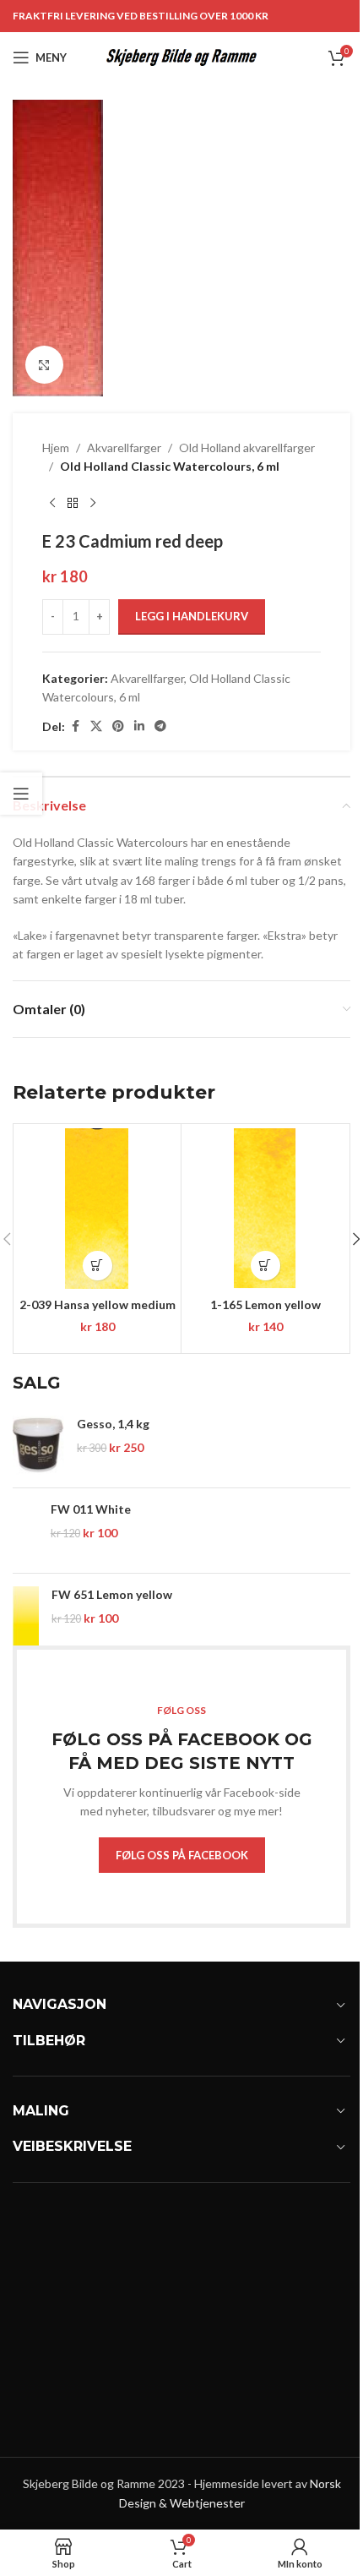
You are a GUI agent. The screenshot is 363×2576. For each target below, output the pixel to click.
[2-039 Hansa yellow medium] (97, 1209)
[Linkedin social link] (139, 726)
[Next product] (93, 504)
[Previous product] (52, 504)
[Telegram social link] (160, 726)
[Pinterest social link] (118, 726)
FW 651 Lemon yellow (112, 1594)
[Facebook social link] (75, 726)
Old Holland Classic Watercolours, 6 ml (170, 466)
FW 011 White (91, 1509)
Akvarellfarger (124, 448)
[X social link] (96, 726)
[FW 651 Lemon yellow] (26, 1616)
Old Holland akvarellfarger (247, 448)
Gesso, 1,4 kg (113, 1424)
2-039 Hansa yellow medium (98, 1304)
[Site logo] (182, 56)
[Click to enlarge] (44, 365)
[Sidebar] (21, 794)
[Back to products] (73, 504)
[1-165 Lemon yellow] (265, 1209)
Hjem (56, 448)
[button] (98, 1266)
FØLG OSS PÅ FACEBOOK (182, 1855)
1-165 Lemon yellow (265, 1304)
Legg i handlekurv (192, 616)
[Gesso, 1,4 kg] (38, 1445)
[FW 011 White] (25, 1531)
